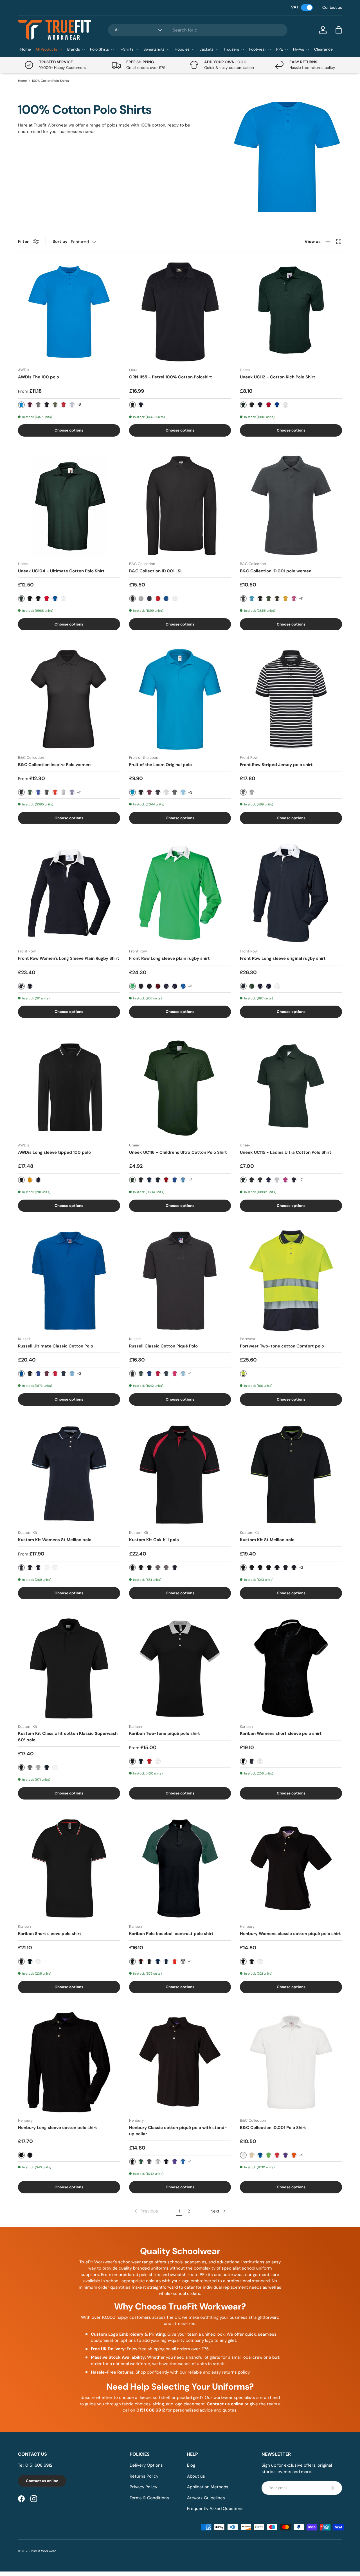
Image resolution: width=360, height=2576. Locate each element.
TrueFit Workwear (43, 2551)
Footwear (258, 49)
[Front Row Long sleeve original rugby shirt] (291, 893)
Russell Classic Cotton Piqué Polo (163, 1346)
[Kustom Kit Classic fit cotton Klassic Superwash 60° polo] (69, 1668)
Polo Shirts (99, 49)
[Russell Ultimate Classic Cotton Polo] (69, 1281)
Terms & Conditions (149, 2498)
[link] (146, 2211)
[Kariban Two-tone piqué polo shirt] (180, 1668)
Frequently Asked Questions (215, 2509)
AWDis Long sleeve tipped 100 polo (54, 1152)
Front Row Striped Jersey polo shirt (276, 765)
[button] (339, 30)
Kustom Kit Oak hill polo (154, 1540)
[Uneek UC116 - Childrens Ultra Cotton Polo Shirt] (180, 1087)
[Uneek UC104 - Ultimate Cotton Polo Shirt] (69, 506)
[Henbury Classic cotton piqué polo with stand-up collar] (180, 2062)
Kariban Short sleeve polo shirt (50, 1934)
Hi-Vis (299, 49)
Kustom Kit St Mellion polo (267, 1540)
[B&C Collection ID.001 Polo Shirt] (291, 2062)
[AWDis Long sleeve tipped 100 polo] (69, 1087)
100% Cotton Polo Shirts (50, 81)
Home (26, 49)
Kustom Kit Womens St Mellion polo (55, 1540)
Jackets (207, 49)
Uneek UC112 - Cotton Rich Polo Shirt (278, 377)
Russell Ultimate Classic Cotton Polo (56, 1346)
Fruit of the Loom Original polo (160, 765)
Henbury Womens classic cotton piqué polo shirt (290, 1934)
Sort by (60, 241)
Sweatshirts (154, 49)
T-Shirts (126, 49)
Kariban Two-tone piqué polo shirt (165, 1733)
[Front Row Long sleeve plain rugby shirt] (180, 893)
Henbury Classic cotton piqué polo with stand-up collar (178, 2131)
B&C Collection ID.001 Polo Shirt (273, 2128)
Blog (191, 2465)
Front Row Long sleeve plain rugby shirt (169, 958)
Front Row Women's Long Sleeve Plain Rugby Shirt (69, 958)
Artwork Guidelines (206, 2498)
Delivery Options (146, 2465)
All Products (46, 49)
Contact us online (42, 2481)
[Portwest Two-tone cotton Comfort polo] (291, 1281)
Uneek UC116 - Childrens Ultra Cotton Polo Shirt (178, 1152)
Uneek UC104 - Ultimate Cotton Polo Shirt (61, 571)
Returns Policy (144, 2476)
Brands (74, 49)
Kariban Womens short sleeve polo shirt (281, 1733)
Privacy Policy (143, 2487)
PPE (280, 49)
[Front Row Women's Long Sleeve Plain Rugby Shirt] (69, 893)
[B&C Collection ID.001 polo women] (291, 506)
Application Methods (208, 2487)
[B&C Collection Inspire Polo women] (69, 699)
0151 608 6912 (39, 2465)
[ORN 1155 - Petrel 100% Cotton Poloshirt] (180, 312)
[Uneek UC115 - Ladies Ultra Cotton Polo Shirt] (291, 1087)
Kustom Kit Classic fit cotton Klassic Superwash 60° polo (68, 1737)
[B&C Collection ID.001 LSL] (180, 506)
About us (196, 2476)
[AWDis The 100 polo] (69, 312)
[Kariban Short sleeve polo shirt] (69, 1869)
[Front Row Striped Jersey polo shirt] (291, 699)
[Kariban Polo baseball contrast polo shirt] (180, 1869)
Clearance (323, 49)
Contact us (332, 7)
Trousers (231, 49)
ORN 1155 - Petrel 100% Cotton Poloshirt (171, 377)
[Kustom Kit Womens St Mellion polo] (69, 1475)
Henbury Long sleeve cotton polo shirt (58, 2128)
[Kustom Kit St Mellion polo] (291, 1475)
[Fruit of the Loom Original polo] (180, 699)
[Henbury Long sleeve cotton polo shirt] (69, 2062)
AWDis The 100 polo (39, 377)
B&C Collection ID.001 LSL (156, 571)
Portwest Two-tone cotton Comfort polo (282, 1346)
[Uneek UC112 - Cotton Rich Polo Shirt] (291, 312)
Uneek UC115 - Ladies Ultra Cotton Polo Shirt (286, 1152)
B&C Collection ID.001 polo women (276, 571)
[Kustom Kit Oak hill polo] (180, 1475)
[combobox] (198, 30)
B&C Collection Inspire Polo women (54, 765)
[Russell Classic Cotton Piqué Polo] (180, 1281)
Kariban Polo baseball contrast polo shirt (171, 1934)
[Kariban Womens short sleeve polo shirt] (291, 1668)
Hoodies (182, 49)
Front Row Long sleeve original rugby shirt (283, 958)
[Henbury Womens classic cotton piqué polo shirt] (291, 1869)
